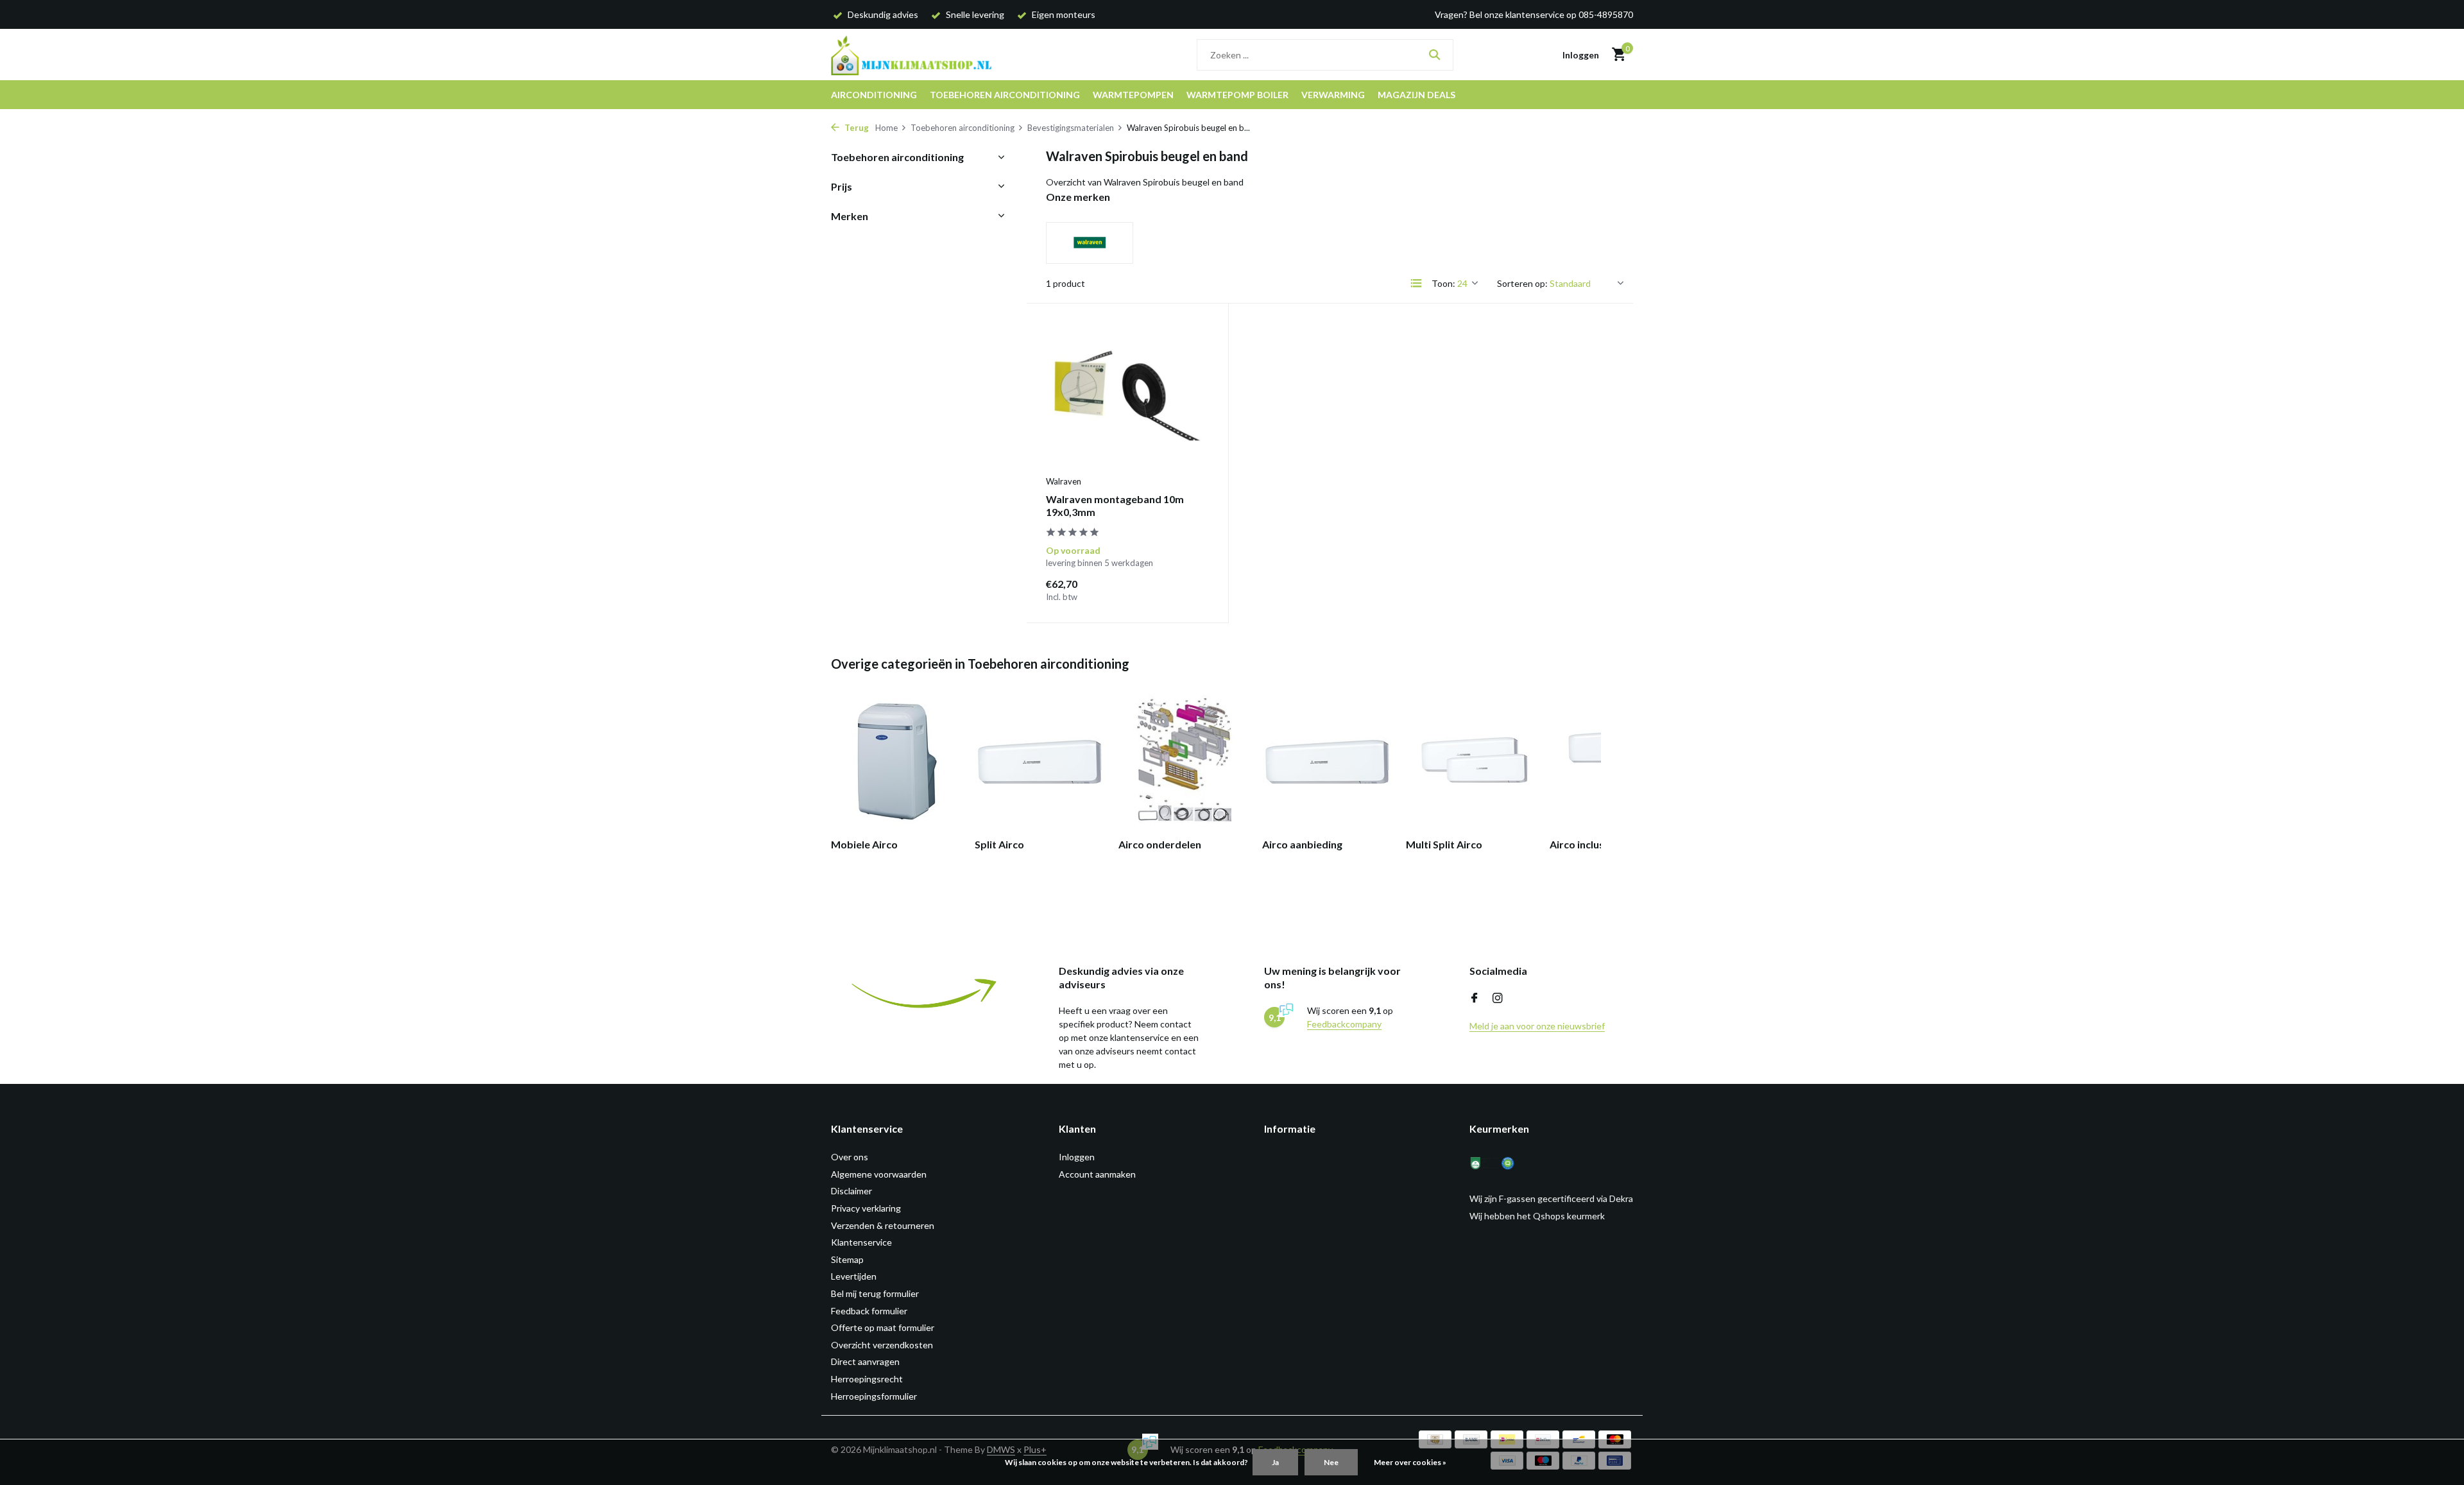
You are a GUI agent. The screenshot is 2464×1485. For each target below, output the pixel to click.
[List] (1416, 283)
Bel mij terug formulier (875, 1293)
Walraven (1064, 481)
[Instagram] (1498, 999)
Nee (1331, 1462)
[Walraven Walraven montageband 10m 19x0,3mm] (1127, 396)
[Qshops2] (1516, 1163)
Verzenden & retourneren (883, 1225)
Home (886, 128)
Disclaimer (851, 1191)
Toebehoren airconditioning (1005, 95)
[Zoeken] (1434, 55)
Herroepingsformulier (874, 1396)
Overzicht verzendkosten (882, 1345)
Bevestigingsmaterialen (1071, 128)
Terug (856, 128)
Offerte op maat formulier (883, 1327)
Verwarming (1333, 95)
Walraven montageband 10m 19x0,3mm (1115, 506)
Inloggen (1077, 1157)
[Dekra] (1484, 1163)
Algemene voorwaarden (879, 1174)
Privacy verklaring (866, 1208)
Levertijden (854, 1276)
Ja (1275, 1462)
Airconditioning (874, 95)
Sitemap (847, 1259)
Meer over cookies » (1410, 1462)
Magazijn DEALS (1416, 95)
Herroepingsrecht (867, 1379)
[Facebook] (1475, 999)
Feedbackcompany (1344, 1024)
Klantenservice (861, 1242)
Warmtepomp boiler (1237, 95)
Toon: (1443, 283)
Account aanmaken (1097, 1174)
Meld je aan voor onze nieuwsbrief (1537, 1026)
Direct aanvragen (865, 1361)
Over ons (850, 1157)
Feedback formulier (869, 1311)
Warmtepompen (1133, 95)
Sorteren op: (1522, 283)
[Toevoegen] (1187, 589)
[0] (1615, 55)
